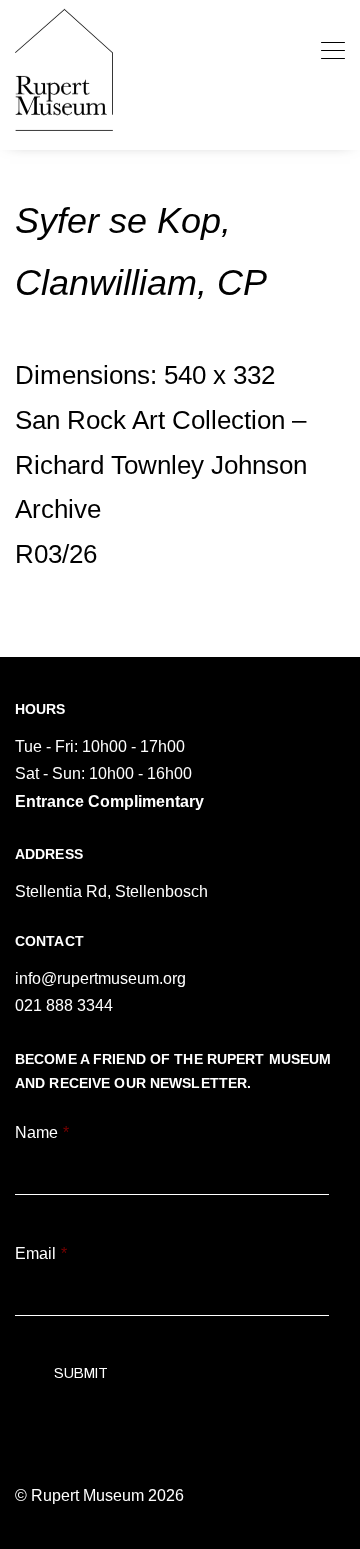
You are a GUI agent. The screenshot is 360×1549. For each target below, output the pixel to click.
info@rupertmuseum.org (100, 978)
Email (41, 1253)
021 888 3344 (64, 1005)
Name (42, 1132)
